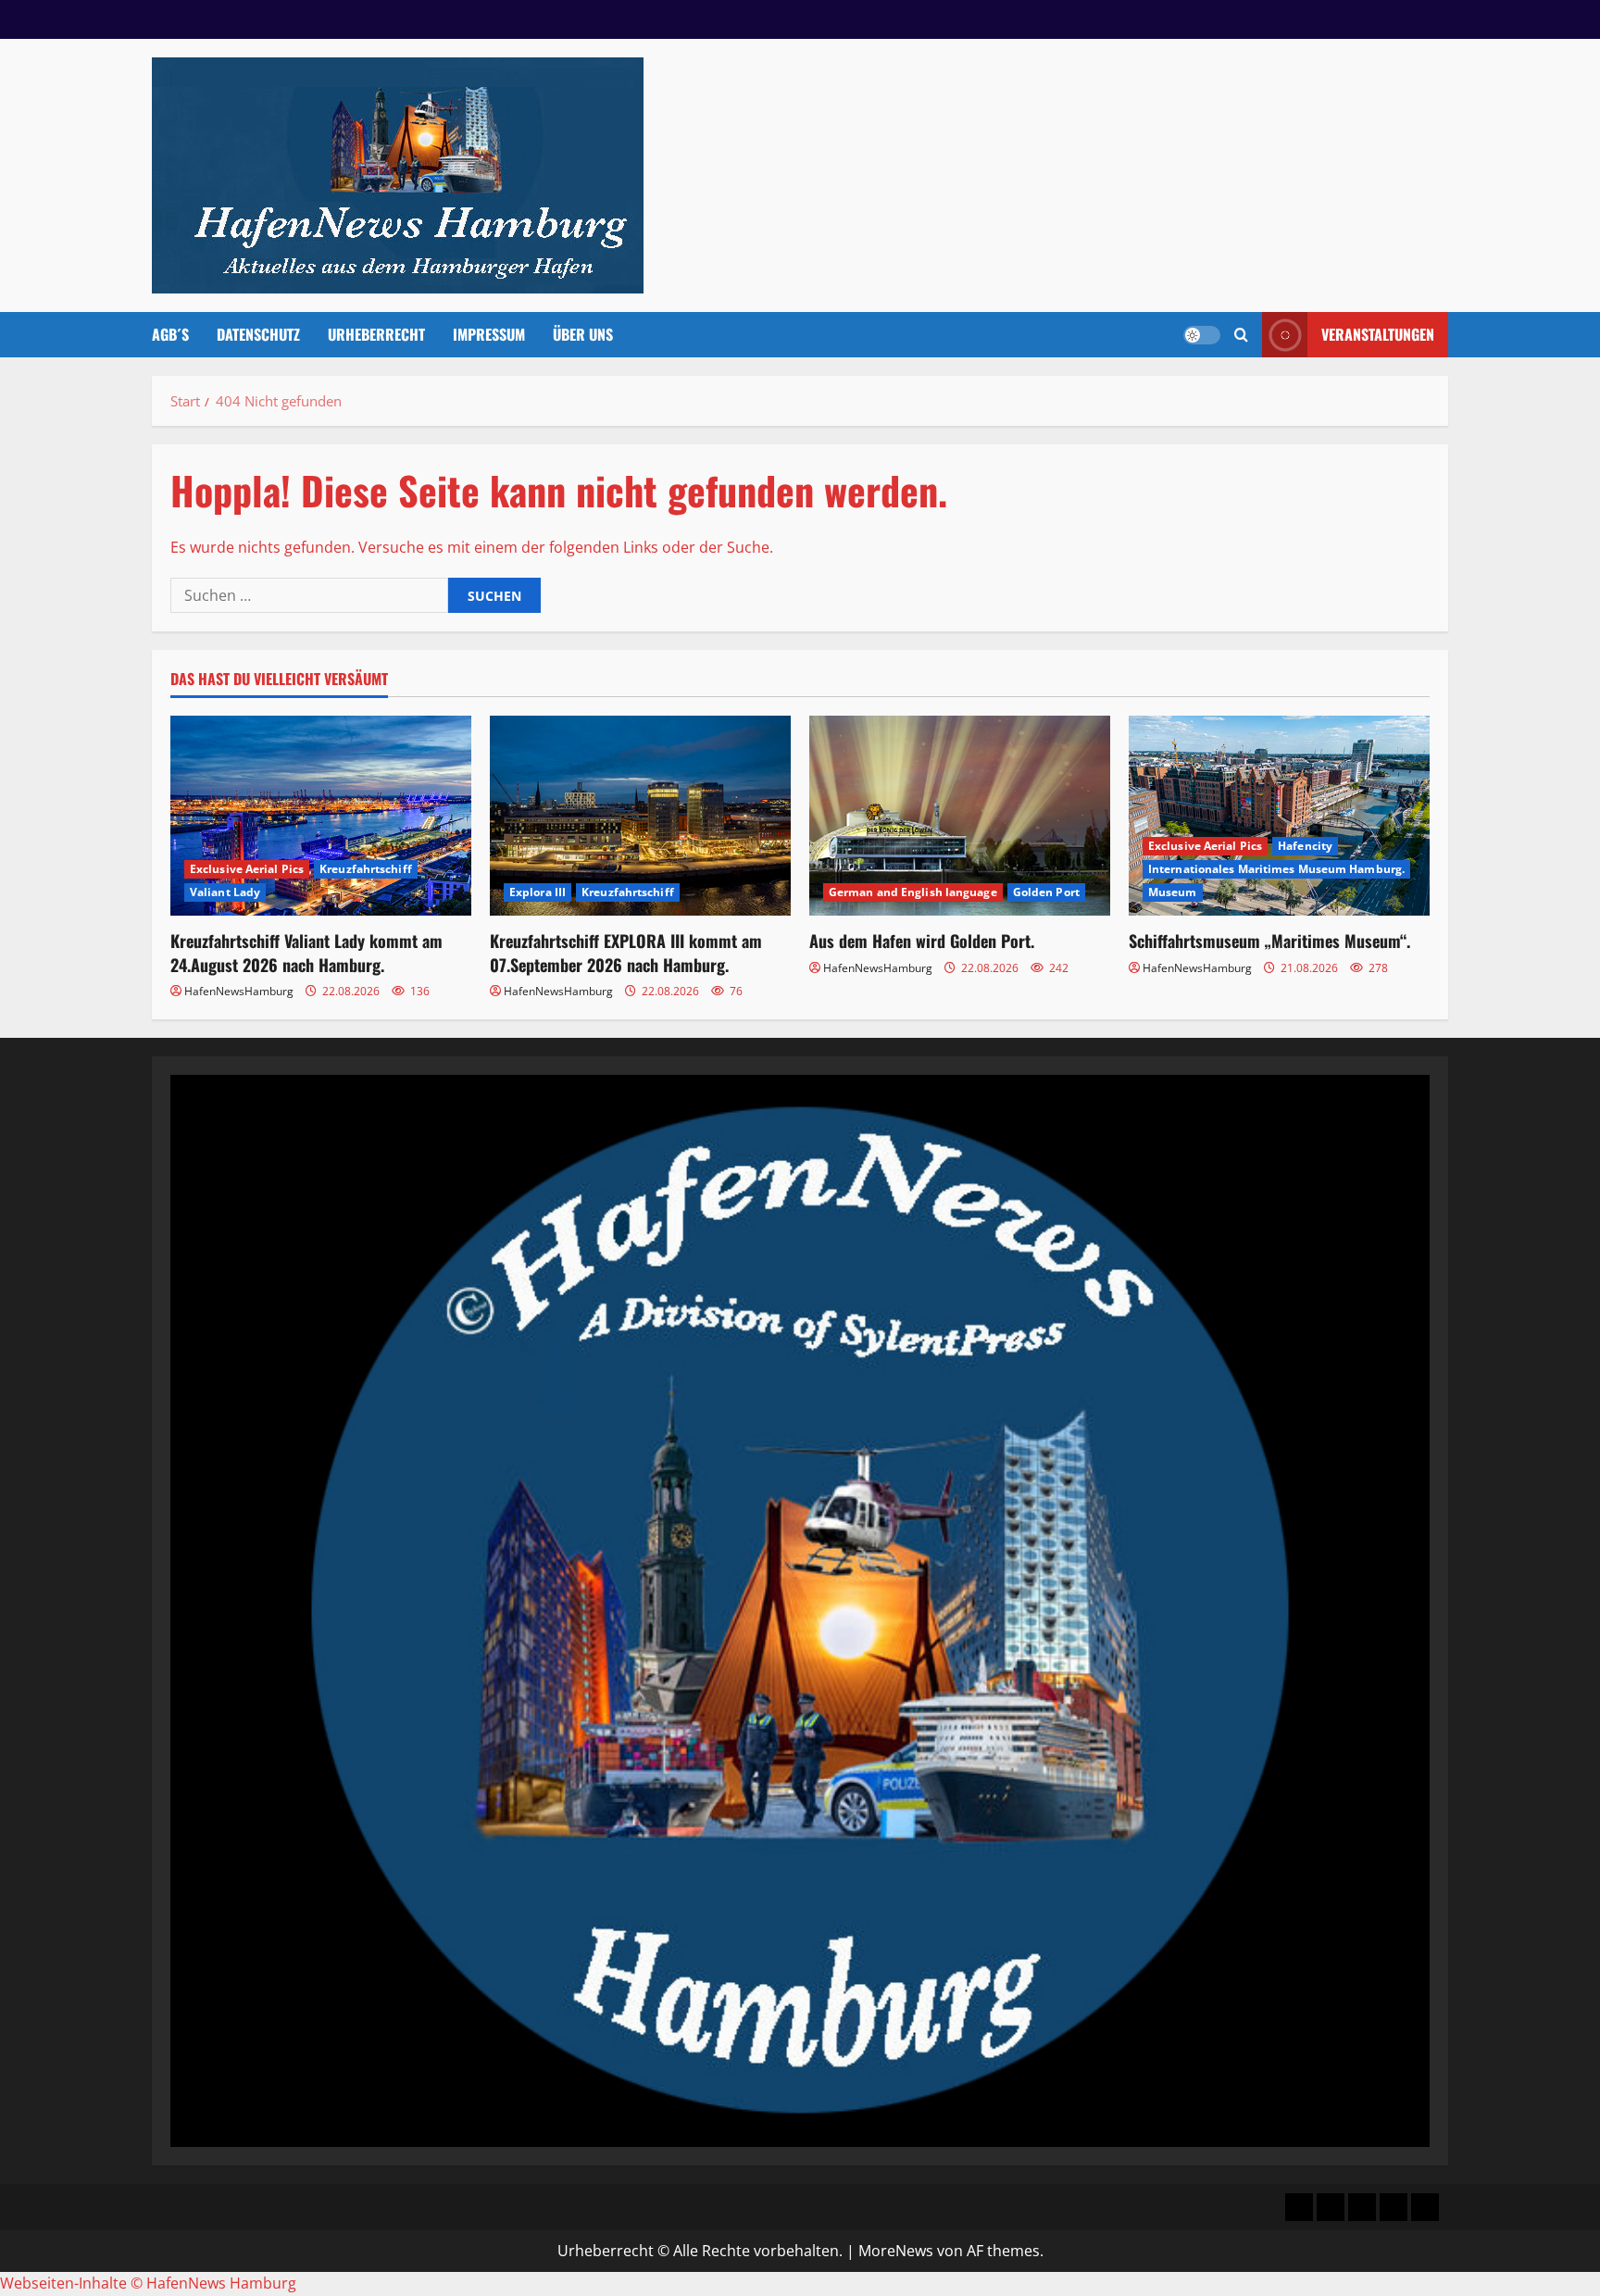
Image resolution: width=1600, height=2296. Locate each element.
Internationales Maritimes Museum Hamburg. (1276, 869)
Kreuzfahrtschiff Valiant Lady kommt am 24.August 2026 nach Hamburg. (306, 952)
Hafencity (1305, 846)
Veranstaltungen (1378, 334)
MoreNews (896, 2251)
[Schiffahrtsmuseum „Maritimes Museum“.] (1279, 816)
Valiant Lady (225, 892)
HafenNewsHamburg (239, 991)
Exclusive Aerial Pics (247, 869)
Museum (1173, 892)
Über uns (583, 334)
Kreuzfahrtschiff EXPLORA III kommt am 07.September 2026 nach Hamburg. (626, 952)
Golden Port (1046, 892)
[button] (1241, 335)
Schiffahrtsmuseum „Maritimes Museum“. (1269, 941)
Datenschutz (258, 334)
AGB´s (170, 334)
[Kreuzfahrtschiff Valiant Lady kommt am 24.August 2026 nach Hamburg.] (321, 816)
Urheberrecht (376, 334)
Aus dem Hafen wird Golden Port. (922, 941)
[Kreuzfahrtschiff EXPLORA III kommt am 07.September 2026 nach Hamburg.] (640, 816)
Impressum (489, 334)
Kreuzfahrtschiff (366, 869)
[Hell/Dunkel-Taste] (1202, 335)
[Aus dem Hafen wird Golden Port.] (960, 816)
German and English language (913, 892)
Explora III (537, 892)
